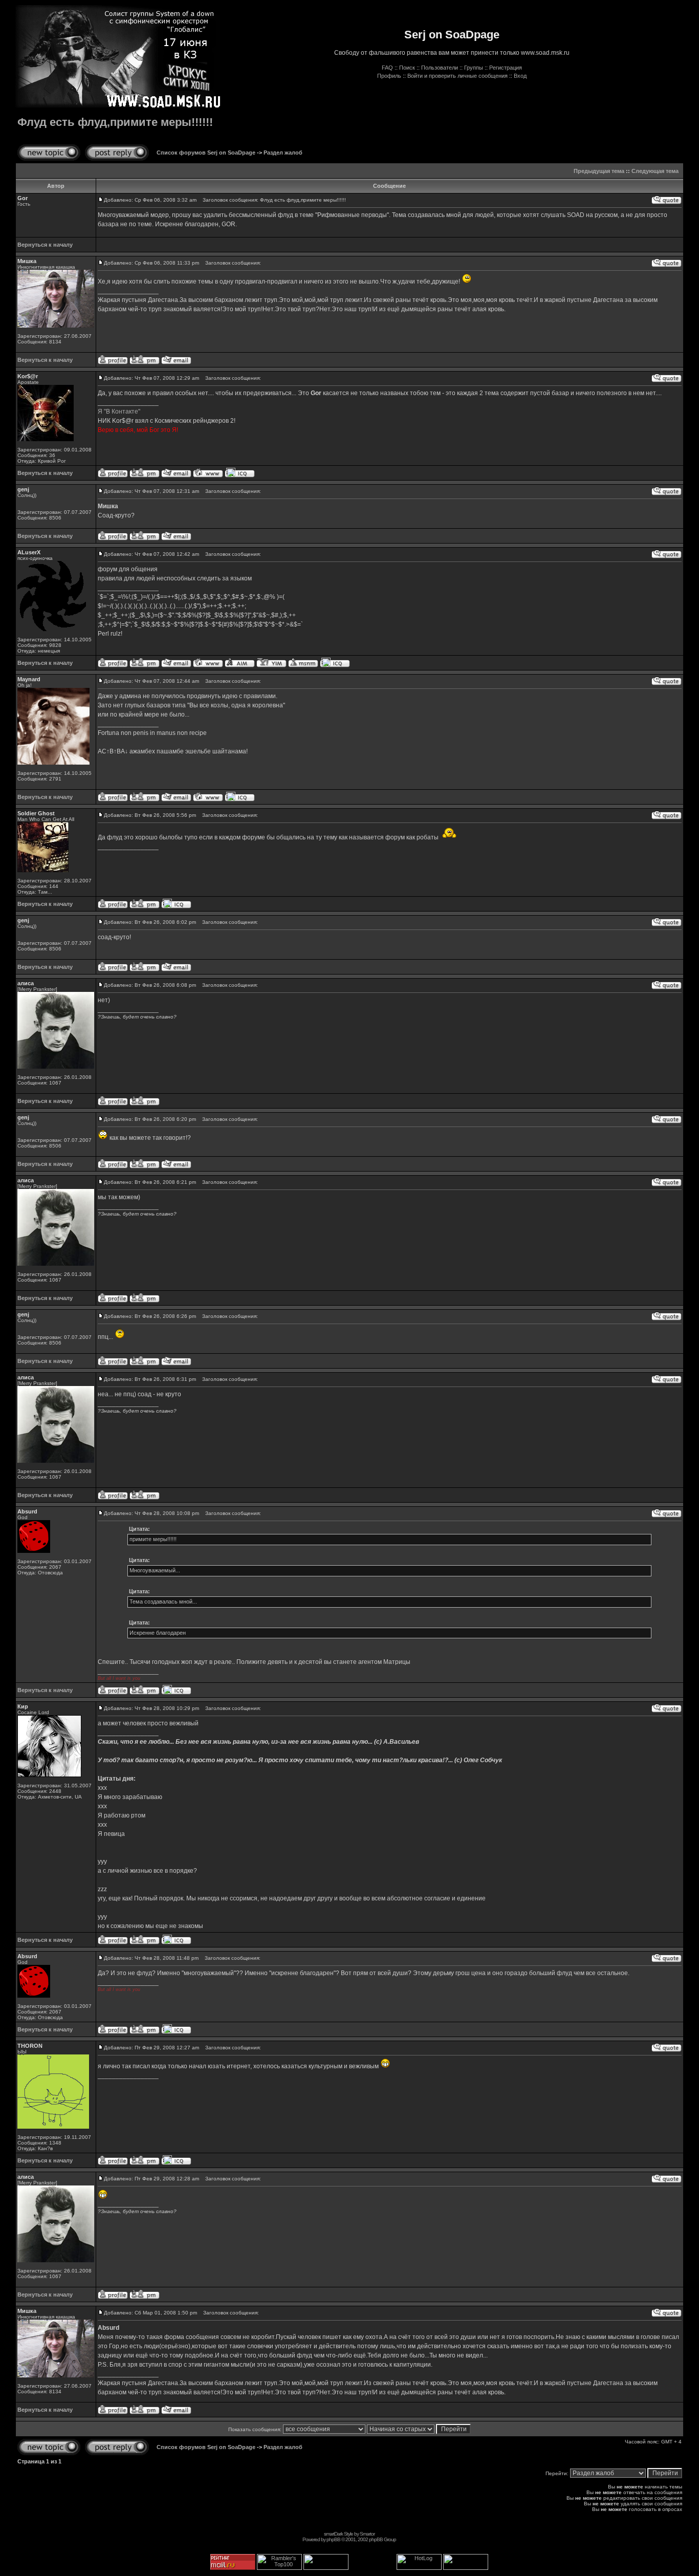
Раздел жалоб (283, 153)
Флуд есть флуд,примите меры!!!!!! (115, 122)
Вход (520, 76)
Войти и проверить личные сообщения (457, 76)
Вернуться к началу (45, 245)
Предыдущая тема (599, 171)
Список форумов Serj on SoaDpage (206, 153)
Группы (474, 68)
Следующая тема (655, 171)
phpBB (333, 2539)
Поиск (407, 68)
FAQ (387, 68)
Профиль (389, 76)
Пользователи (440, 68)
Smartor (367, 2534)
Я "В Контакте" (119, 412)
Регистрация (506, 68)
